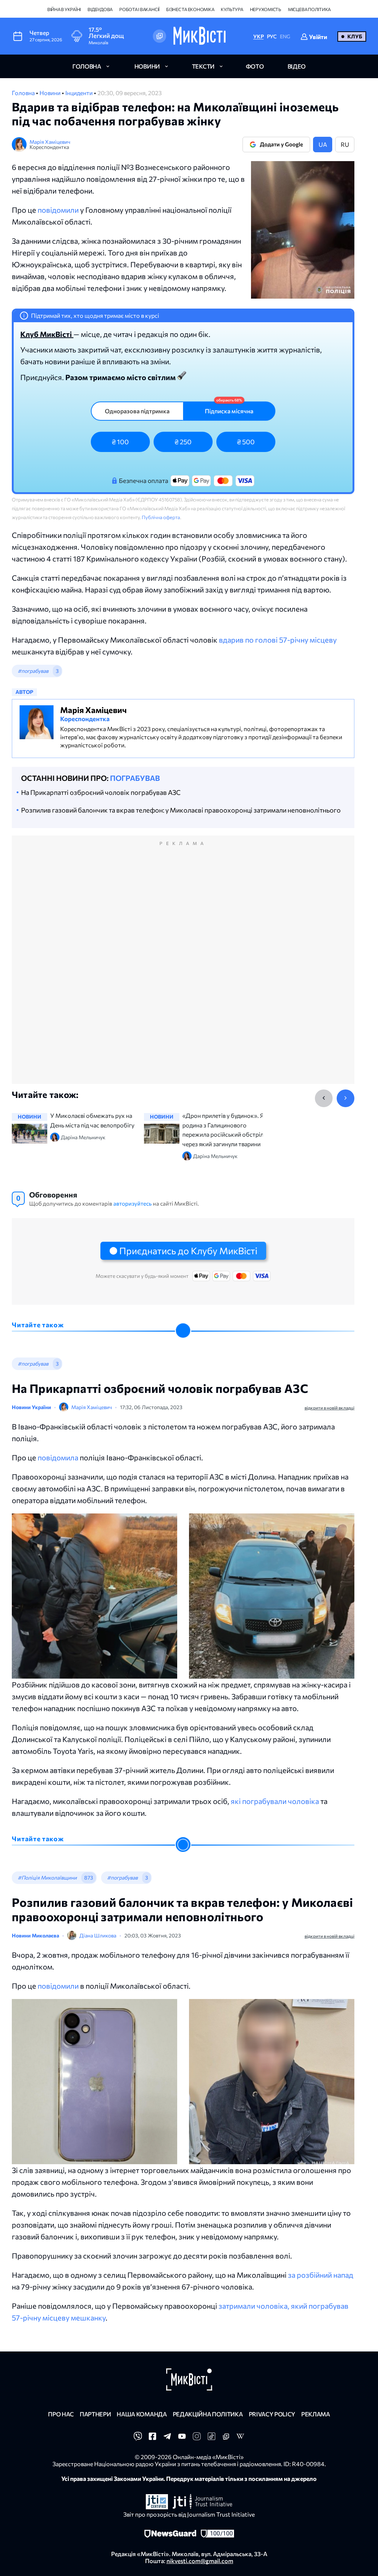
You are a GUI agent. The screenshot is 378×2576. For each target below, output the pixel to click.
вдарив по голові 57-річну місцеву (278, 640)
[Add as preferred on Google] (159, 36)
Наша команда (142, 2414)
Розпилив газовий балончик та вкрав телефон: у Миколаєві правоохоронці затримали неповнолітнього (181, 810)
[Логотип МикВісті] (200, 36)
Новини (51, 93)
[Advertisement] (183, 967)
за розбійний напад (321, 2275)
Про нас (61, 2414)
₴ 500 (246, 442)
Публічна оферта (161, 517)
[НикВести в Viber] (138, 2438)
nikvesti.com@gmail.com (200, 2561)
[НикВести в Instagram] (197, 2438)
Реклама (316, 2414)
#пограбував (33, 671)
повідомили (58, 210)
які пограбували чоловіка (275, 1801)
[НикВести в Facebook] (152, 2438)
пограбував (135, 778)
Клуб (355, 36)
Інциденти (80, 93)
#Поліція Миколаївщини (47, 1878)
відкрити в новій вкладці (329, 1408)
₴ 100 (120, 442)
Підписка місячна (229, 411)
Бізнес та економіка (190, 9)
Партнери (95, 2414)
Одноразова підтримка (137, 411)
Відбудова (100, 9)
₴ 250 (183, 442)
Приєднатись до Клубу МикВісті (188, 1251)
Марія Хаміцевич (50, 142)
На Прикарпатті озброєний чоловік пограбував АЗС (101, 792)
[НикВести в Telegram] (167, 2438)
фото (255, 66)
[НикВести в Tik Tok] (212, 2438)
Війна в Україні (64, 9)
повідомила (58, 1457)
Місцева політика (309, 9)
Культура (232, 9)
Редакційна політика (208, 2414)
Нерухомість (266, 9)
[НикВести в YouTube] (182, 2438)
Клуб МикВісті (47, 334)
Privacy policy (272, 2414)
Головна (24, 93)
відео (297, 66)
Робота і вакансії (139, 9)
